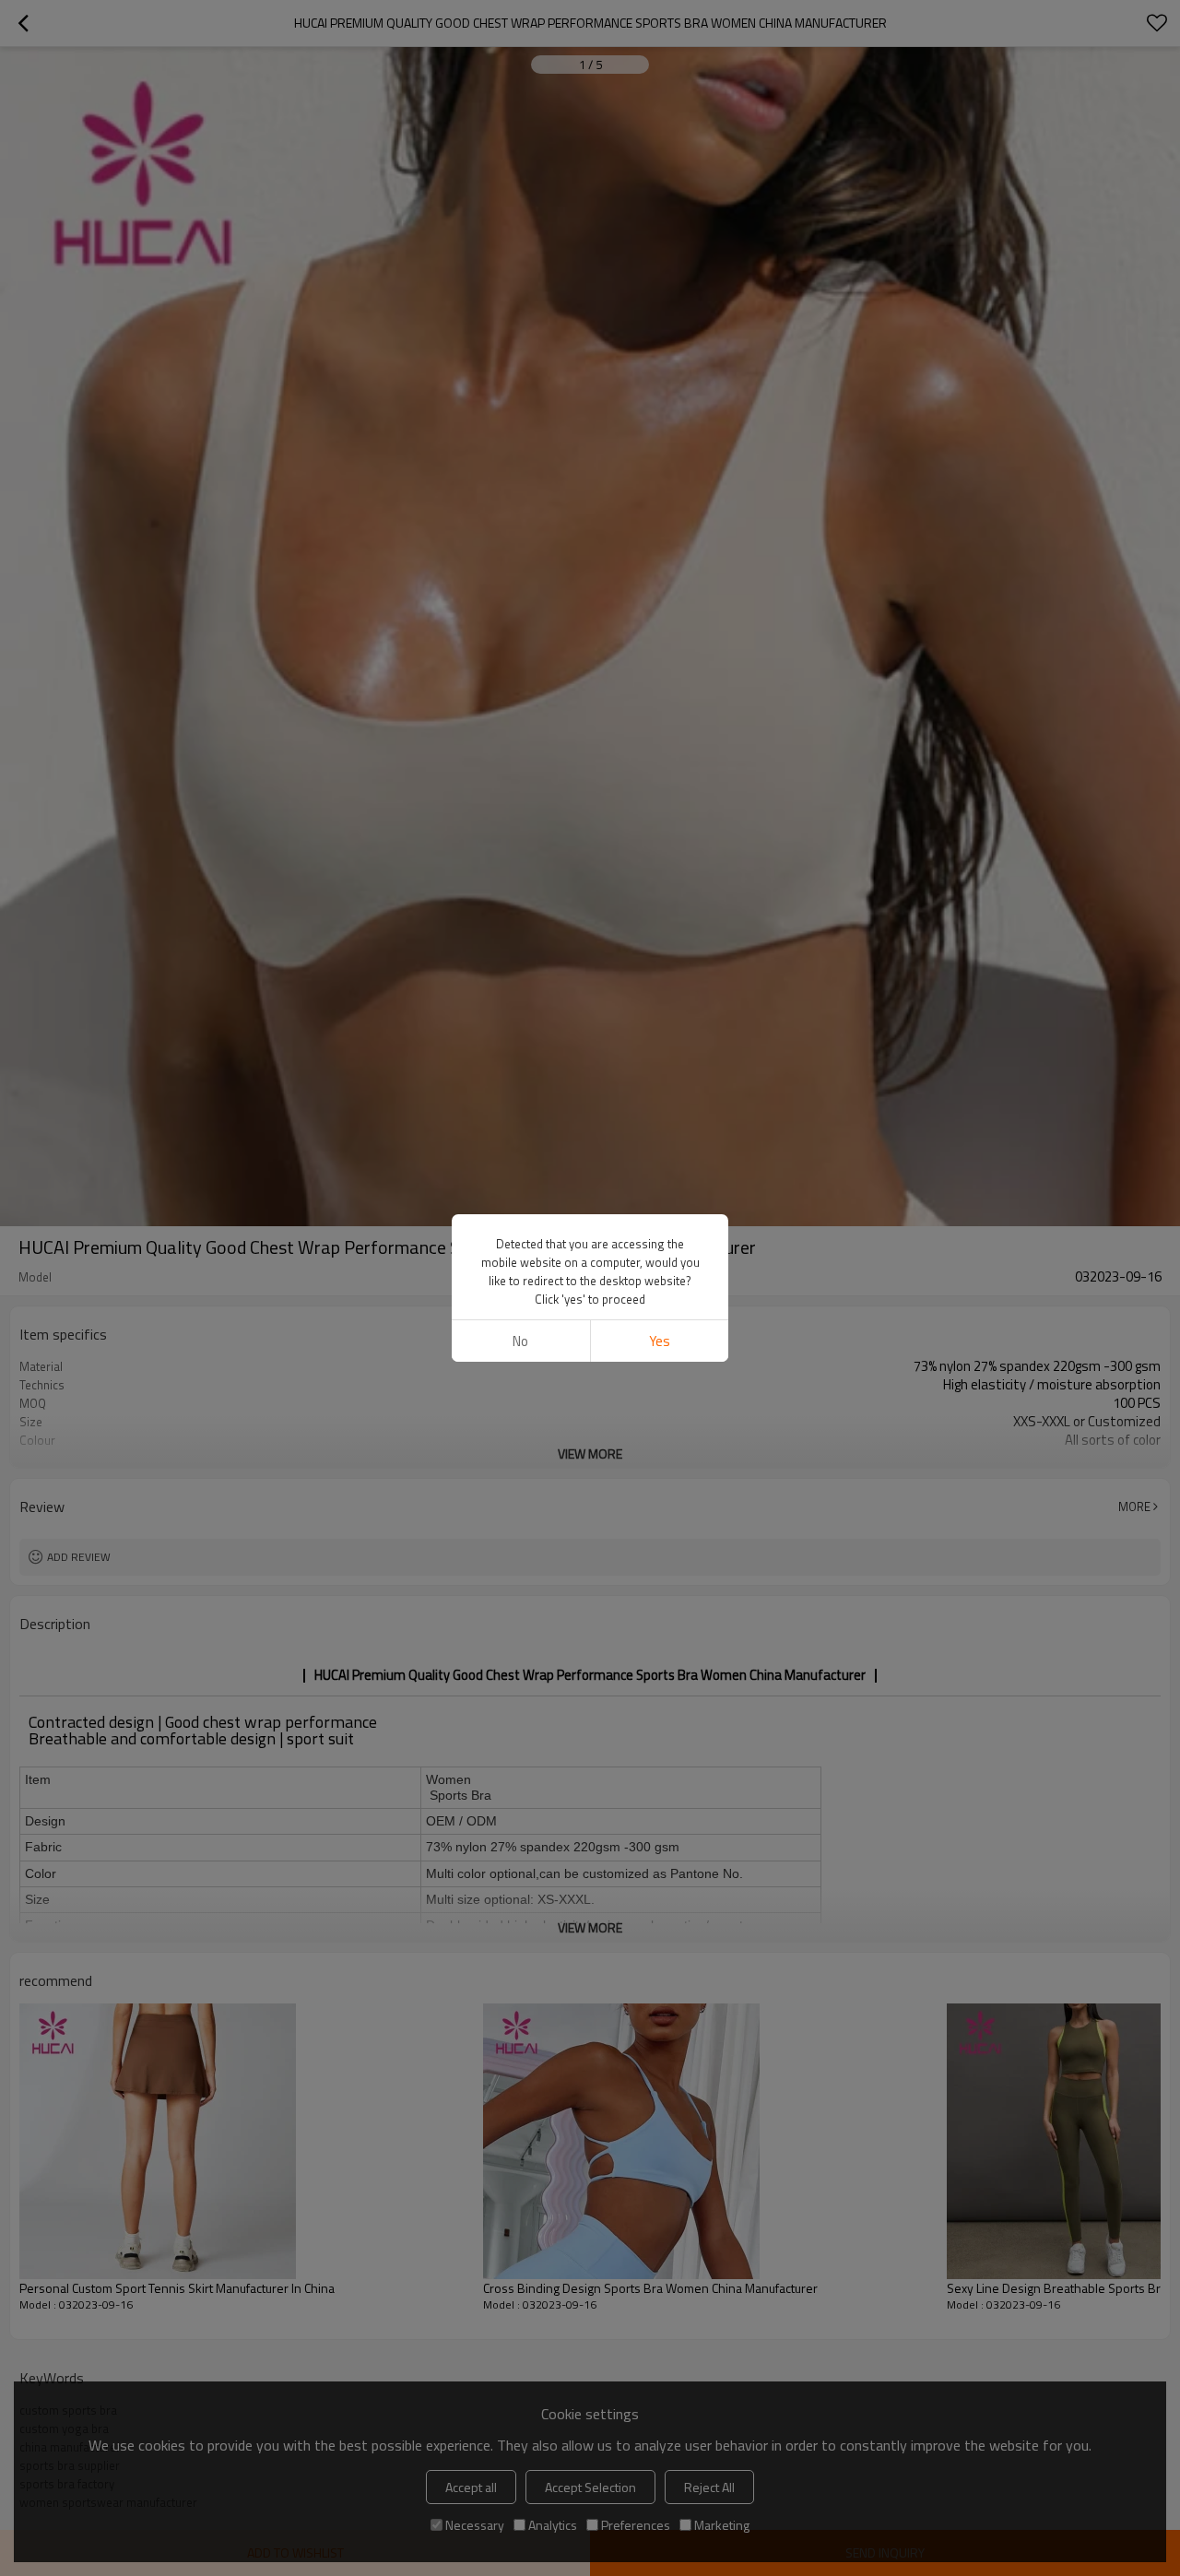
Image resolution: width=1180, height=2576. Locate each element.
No (520, 1341)
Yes (660, 1341)
